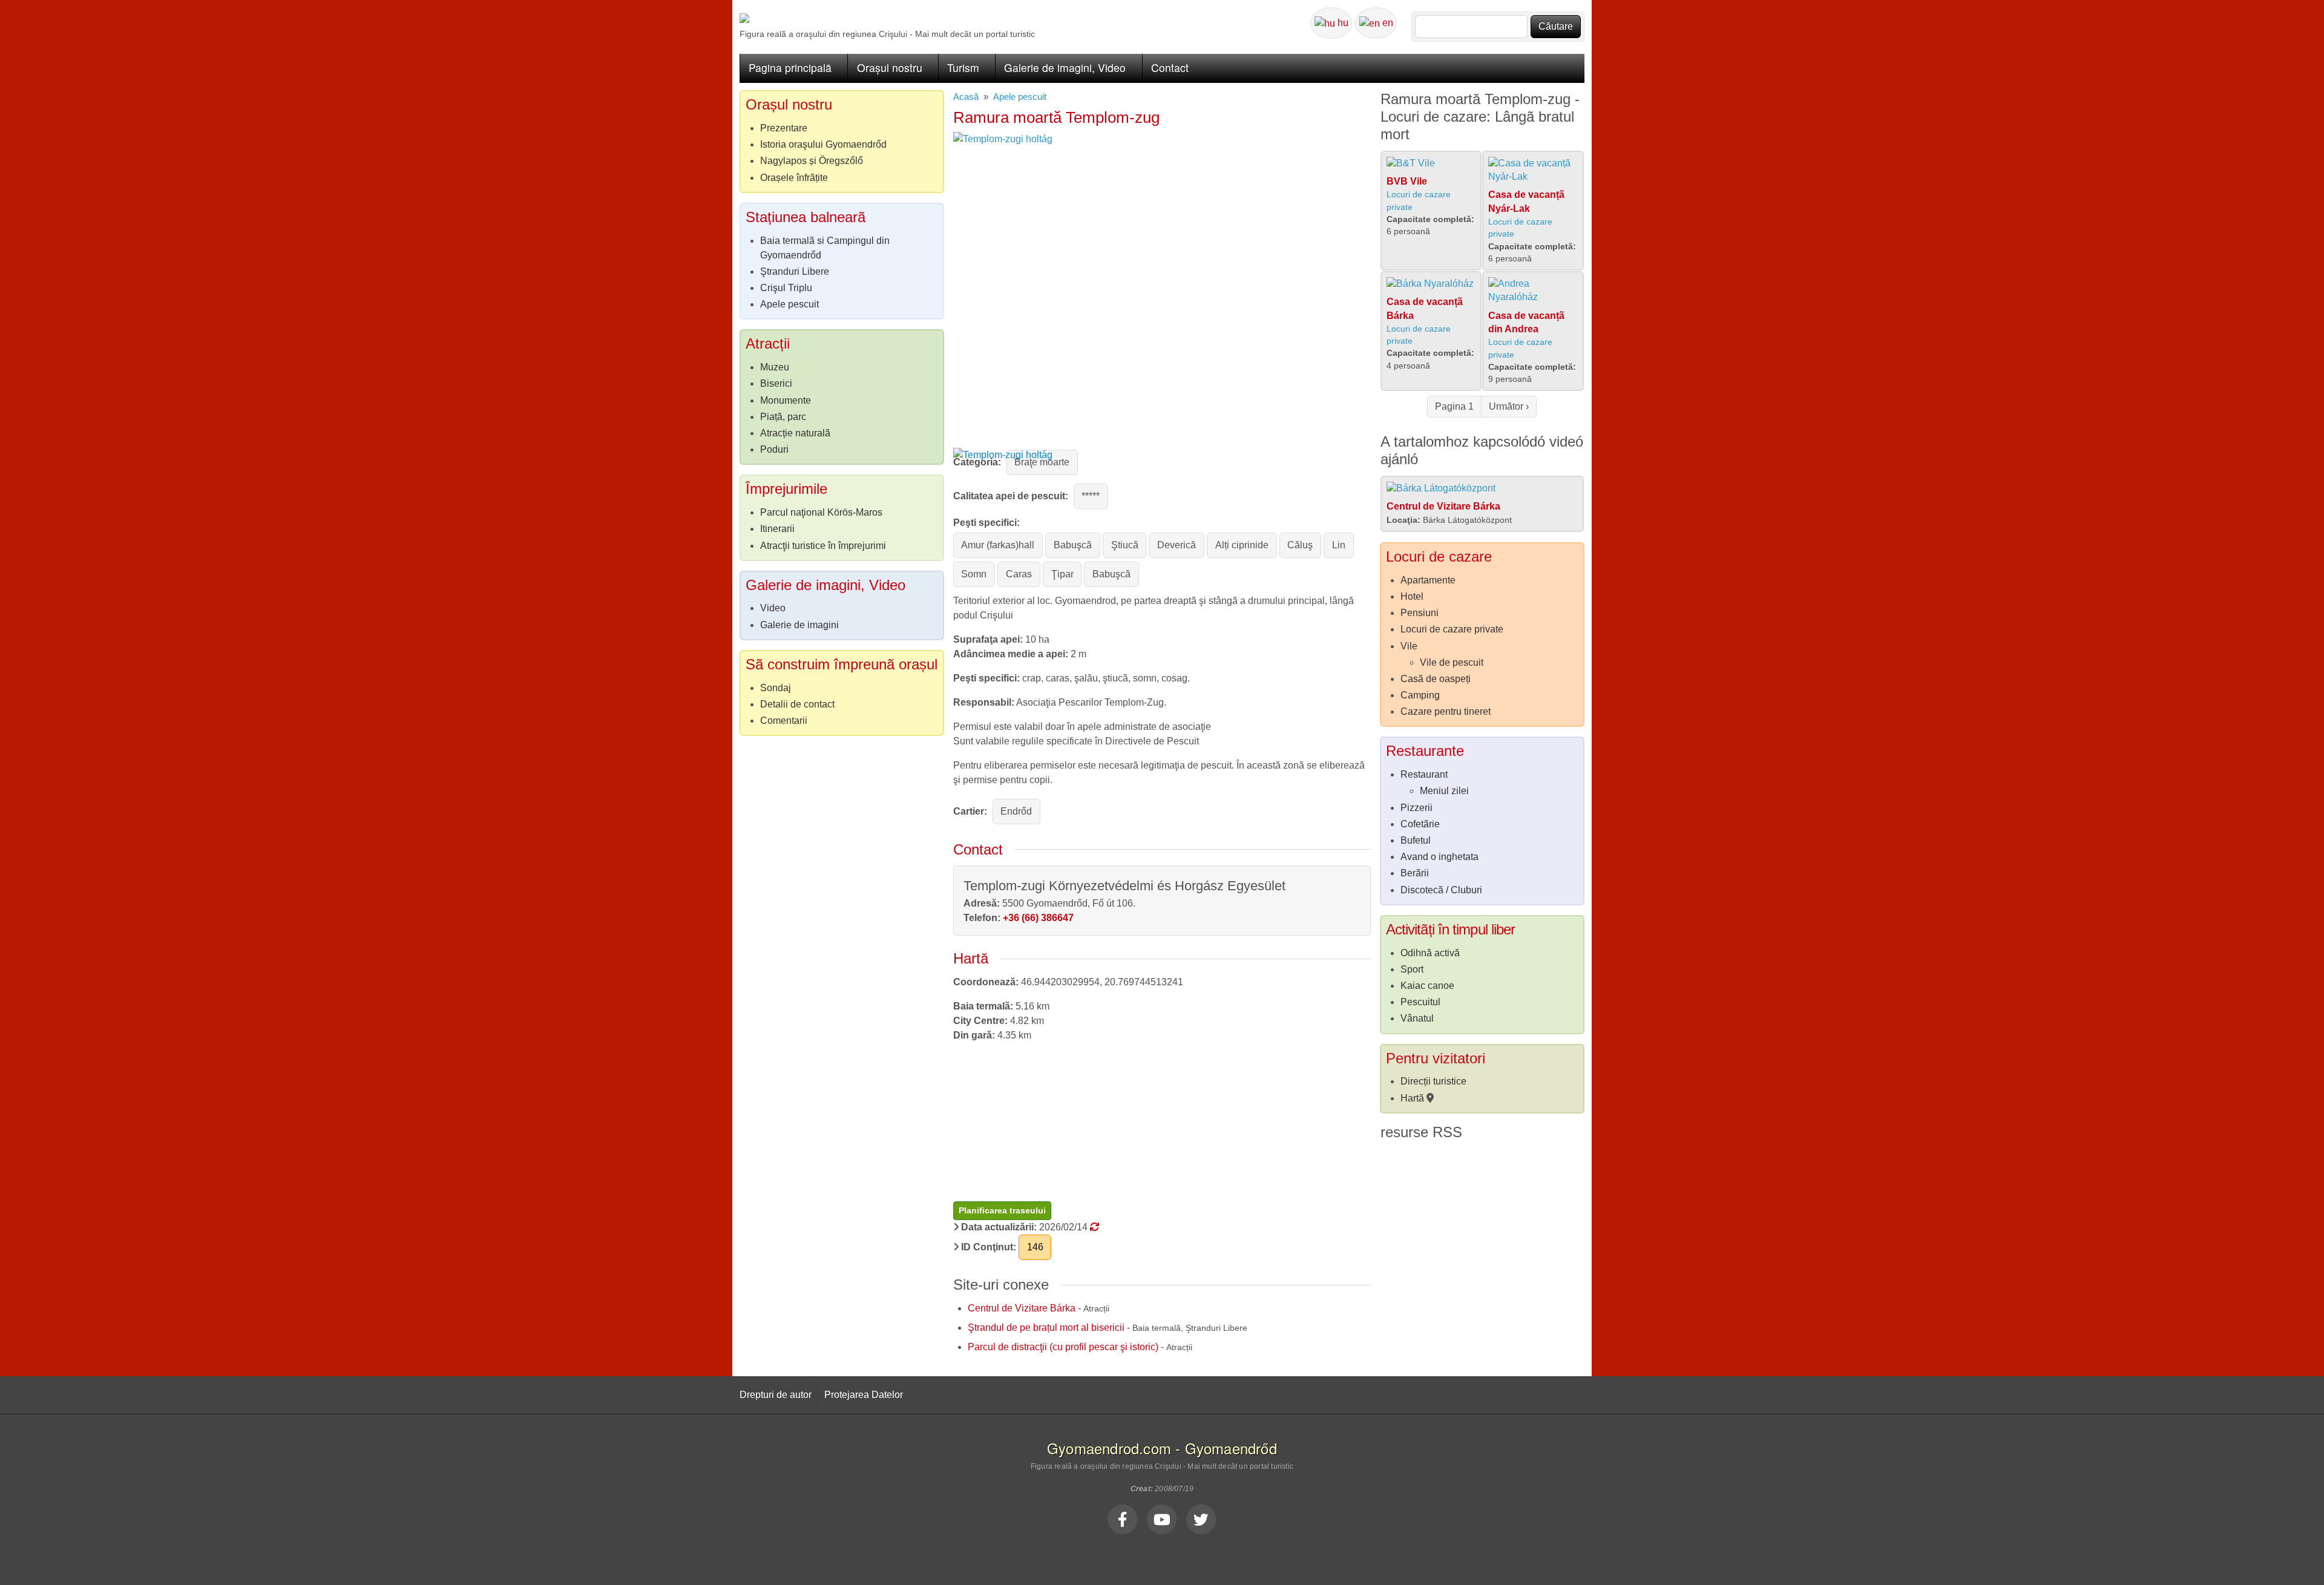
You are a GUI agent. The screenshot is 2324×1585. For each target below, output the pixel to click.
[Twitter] (1201, 1519)
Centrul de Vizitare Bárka (1022, 1308)
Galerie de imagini (799, 625)
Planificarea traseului (1002, 1210)
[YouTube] (1162, 1519)
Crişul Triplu (786, 288)
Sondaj (776, 688)
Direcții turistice (1433, 1081)
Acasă (966, 97)
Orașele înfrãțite (794, 178)
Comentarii (784, 720)
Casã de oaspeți (1436, 679)
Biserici (776, 383)
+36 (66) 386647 (1038, 918)
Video (773, 608)
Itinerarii (777, 529)
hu (1342, 23)
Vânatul (1417, 1018)
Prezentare (784, 128)
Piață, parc (783, 417)
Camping (1420, 695)
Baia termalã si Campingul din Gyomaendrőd (825, 248)
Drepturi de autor (776, 1395)
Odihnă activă (1430, 953)
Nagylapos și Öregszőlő (812, 161)
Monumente (786, 400)
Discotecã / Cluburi (1441, 890)
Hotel (1412, 596)
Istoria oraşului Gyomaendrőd (823, 144)
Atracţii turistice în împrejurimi (823, 546)
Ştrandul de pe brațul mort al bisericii (1046, 1327)
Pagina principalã (790, 67)
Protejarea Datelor (864, 1395)
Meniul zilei (1444, 791)
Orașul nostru (890, 67)
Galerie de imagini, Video (1065, 67)
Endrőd (1016, 811)
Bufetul (1416, 840)
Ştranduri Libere (795, 271)
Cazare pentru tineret (1446, 711)
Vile (1409, 646)
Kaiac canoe (1427, 986)
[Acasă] (758, 20)
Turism (963, 67)
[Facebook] (1123, 1519)
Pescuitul (1420, 1002)
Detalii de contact (797, 704)
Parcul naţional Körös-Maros (821, 512)
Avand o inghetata (1439, 857)
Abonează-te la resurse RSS (1385, 1153)
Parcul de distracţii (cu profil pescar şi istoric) (1063, 1347)
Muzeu (775, 367)
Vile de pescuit (1452, 662)
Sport (1412, 969)
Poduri (774, 449)
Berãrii (1415, 873)
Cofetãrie (1420, 824)
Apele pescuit (1020, 97)
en (1387, 23)
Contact (1170, 67)
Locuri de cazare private (1452, 629)
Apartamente (1428, 580)
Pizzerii (1416, 808)
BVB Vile (1407, 181)
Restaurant (1424, 774)
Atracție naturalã (795, 433)
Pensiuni (1420, 613)
